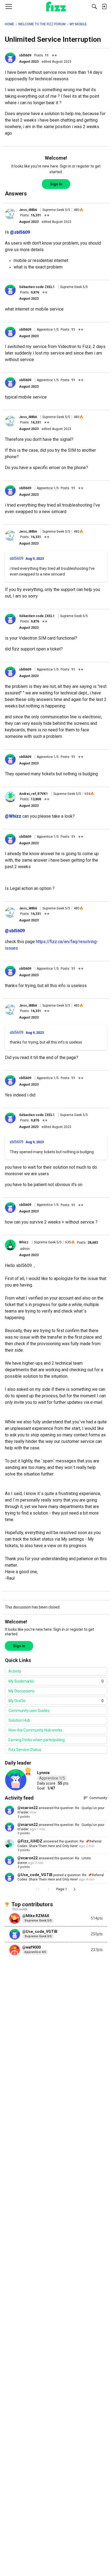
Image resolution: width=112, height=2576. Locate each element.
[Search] (94, 7)
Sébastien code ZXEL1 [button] (37, 287)
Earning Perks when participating (37, 1740)
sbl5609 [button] (25, 55)
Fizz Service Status (25, 1750)
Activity (15, 1671)
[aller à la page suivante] (74, 1889)
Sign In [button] (56, 184)
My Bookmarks (56, 1681)
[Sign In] (104, 7)
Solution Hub (19, 1720)
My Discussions (21, 1691)
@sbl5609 (20, 232)
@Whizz (13, 816)
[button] (10, 58)
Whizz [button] (24, 1242)
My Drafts (56, 1701)
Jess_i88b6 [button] (28, 210)
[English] (56, 7)
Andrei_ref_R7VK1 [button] (33, 794)
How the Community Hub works (35, 1730)
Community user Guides (29, 1711)
